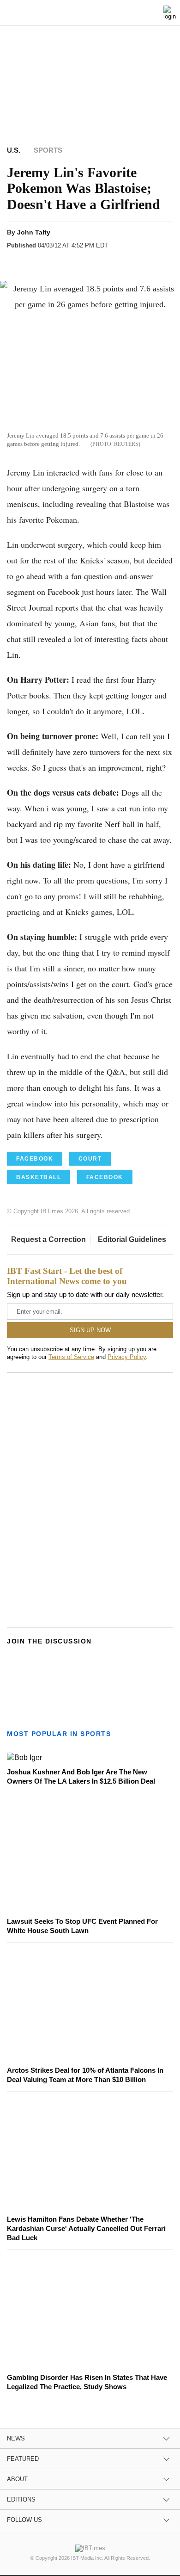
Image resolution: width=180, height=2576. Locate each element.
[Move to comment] (123, 262)
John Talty (34, 232)
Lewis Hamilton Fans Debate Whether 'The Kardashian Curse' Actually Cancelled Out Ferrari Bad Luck (86, 2228)
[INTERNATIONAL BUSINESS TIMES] (92, 14)
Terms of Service (71, 1357)
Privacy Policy (127, 1357)
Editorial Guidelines (132, 1239)
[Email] (105, 262)
